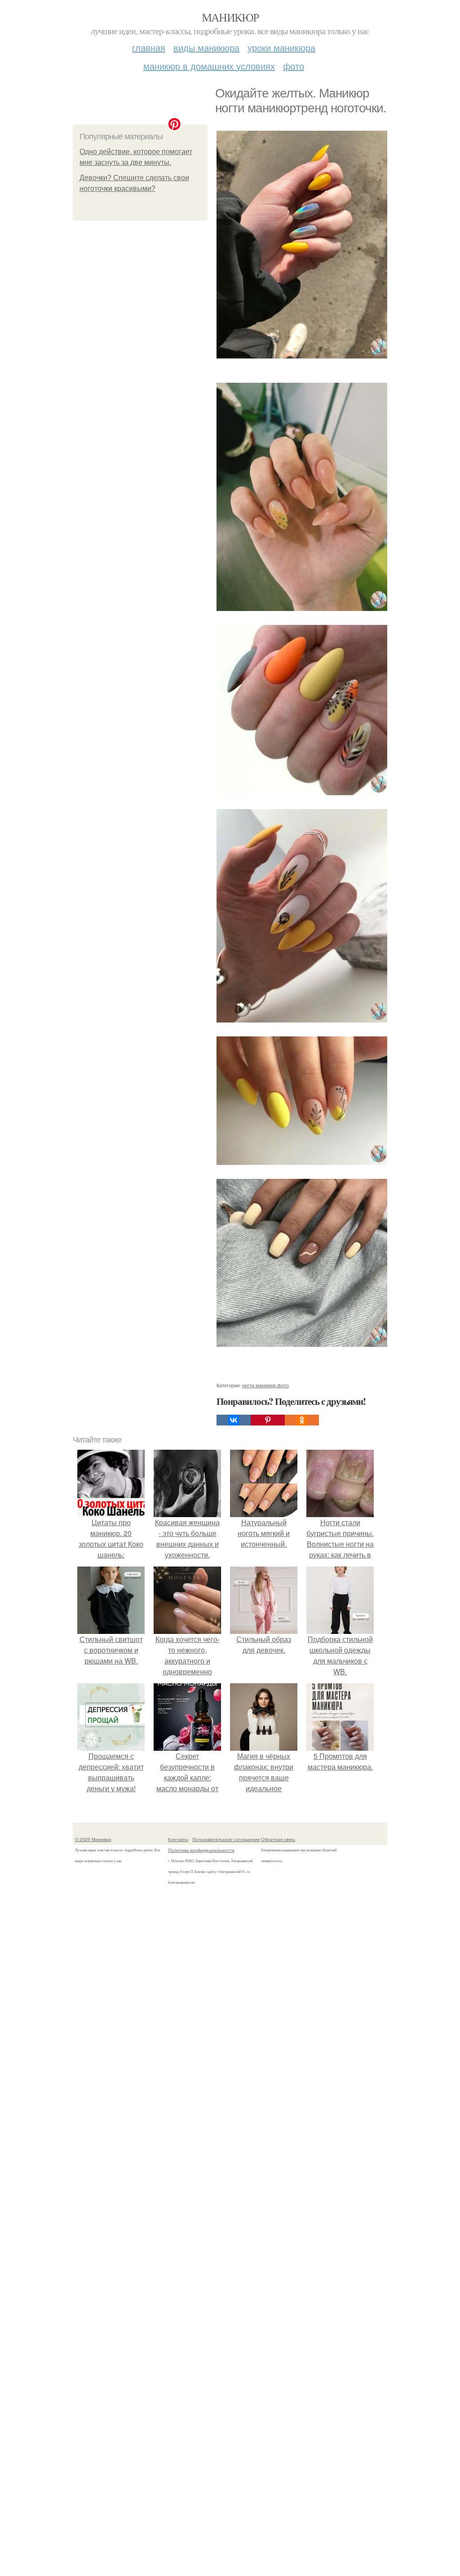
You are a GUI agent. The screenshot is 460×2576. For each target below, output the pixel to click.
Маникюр (230, 17)
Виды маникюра (206, 47)
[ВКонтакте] (234, 1420)
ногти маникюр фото (265, 1385)
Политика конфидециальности (201, 1850)
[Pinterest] (268, 1420)
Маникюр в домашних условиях (209, 66)
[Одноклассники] (302, 1420)
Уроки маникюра (281, 47)
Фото (294, 66)
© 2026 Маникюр (93, 1839)
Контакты (178, 1839)
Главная (149, 47)
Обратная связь (278, 1839)
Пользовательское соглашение (226, 1839)
